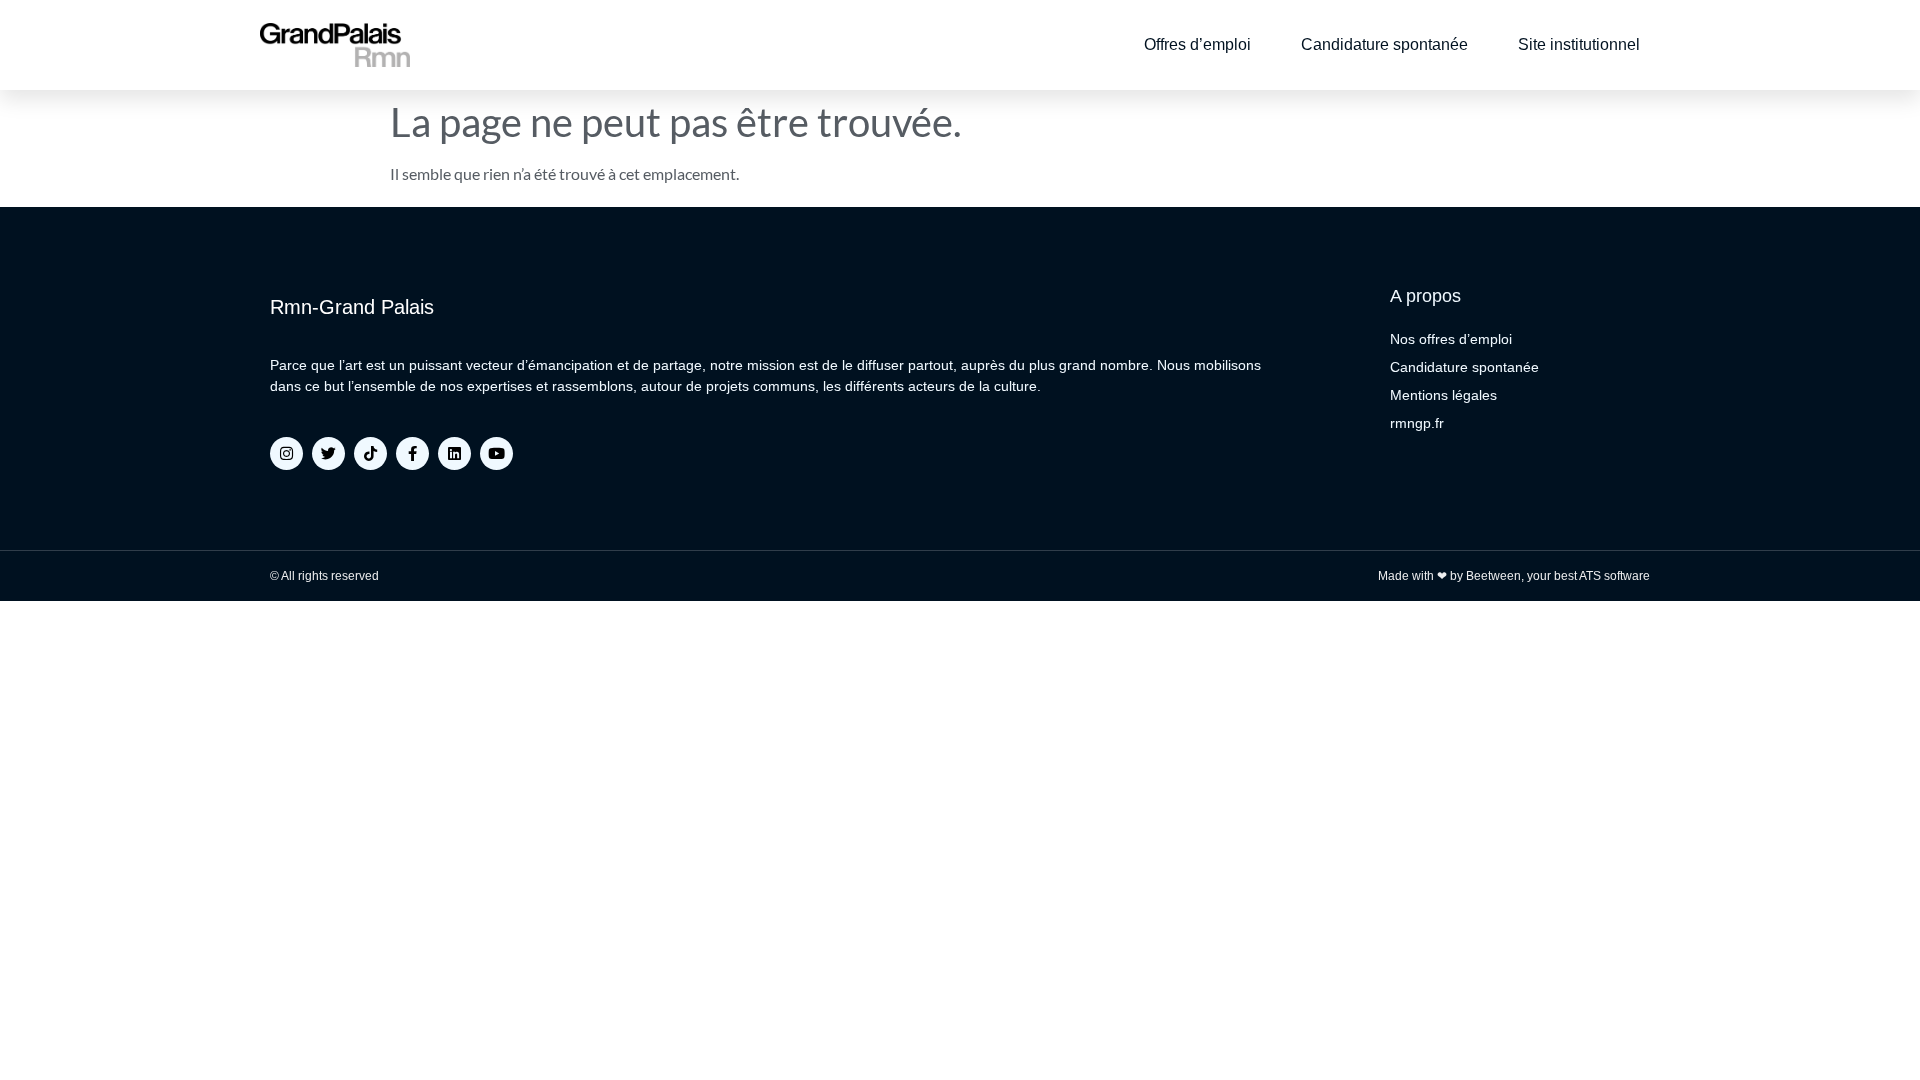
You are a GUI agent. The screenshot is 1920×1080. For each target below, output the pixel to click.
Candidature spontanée (1384, 44)
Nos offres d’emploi (1451, 339)
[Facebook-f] (412, 453)
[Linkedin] (454, 453)
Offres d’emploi (1197, 44)
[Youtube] (496, 453)
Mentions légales (1443, 395)
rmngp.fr (1417, 423)
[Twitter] (328, 453)
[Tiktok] (370, 453)
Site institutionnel (1579, 44)
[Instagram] (286, 453)
